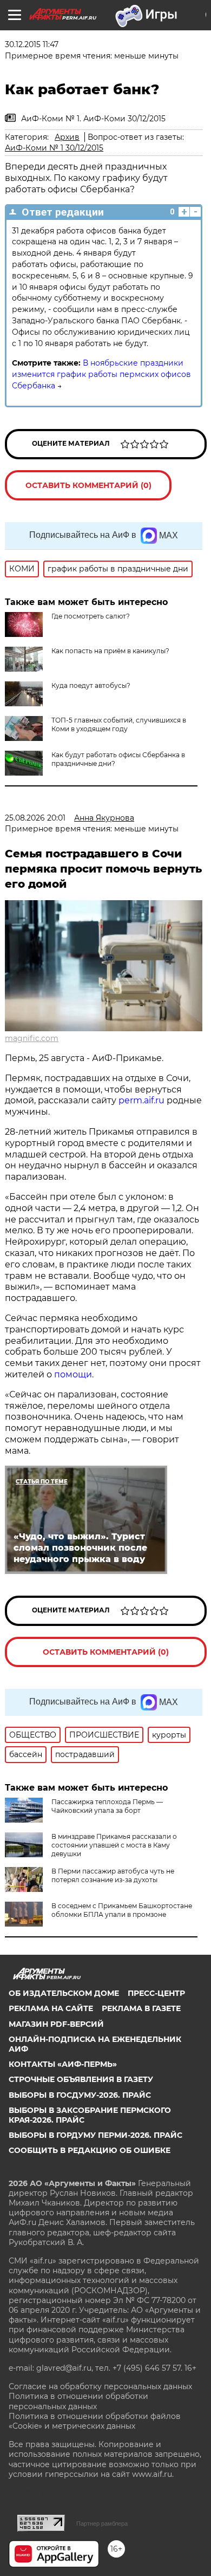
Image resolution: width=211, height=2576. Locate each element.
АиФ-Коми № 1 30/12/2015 (54, 148)
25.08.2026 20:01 (35, 818)
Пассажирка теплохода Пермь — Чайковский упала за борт (107, 1806)
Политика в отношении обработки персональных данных (78, 2401)
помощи (73, 1374)
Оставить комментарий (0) (88, 485)
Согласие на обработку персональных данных (100, 2386)
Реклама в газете (141, 2008)
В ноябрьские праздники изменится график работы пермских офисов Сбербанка (101, 374)
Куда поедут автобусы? (91, 685)
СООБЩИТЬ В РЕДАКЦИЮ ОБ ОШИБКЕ (90, 2150)
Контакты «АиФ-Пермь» (63, 2064)
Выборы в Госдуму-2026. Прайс (80, 2095)
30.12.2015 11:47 (32, 44)
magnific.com (32, 1038)
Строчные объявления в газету (81, 2079)
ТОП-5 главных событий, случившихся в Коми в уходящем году (119, 724)
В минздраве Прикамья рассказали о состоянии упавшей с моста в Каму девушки (114, 1845)
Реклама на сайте (51, 2008)
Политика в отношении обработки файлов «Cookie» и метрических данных (95, 2421)
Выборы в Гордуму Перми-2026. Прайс (95, 2135)
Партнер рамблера (102, 2523)
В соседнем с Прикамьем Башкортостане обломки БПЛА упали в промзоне (122, 1910)
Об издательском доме (64, 1993)
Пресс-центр (156, 1993)
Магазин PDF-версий (56, 2024)
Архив (67, 137)
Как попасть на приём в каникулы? (110, 651)
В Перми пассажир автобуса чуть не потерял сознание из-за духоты (113, 1875)
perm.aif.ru (141, 1100)
